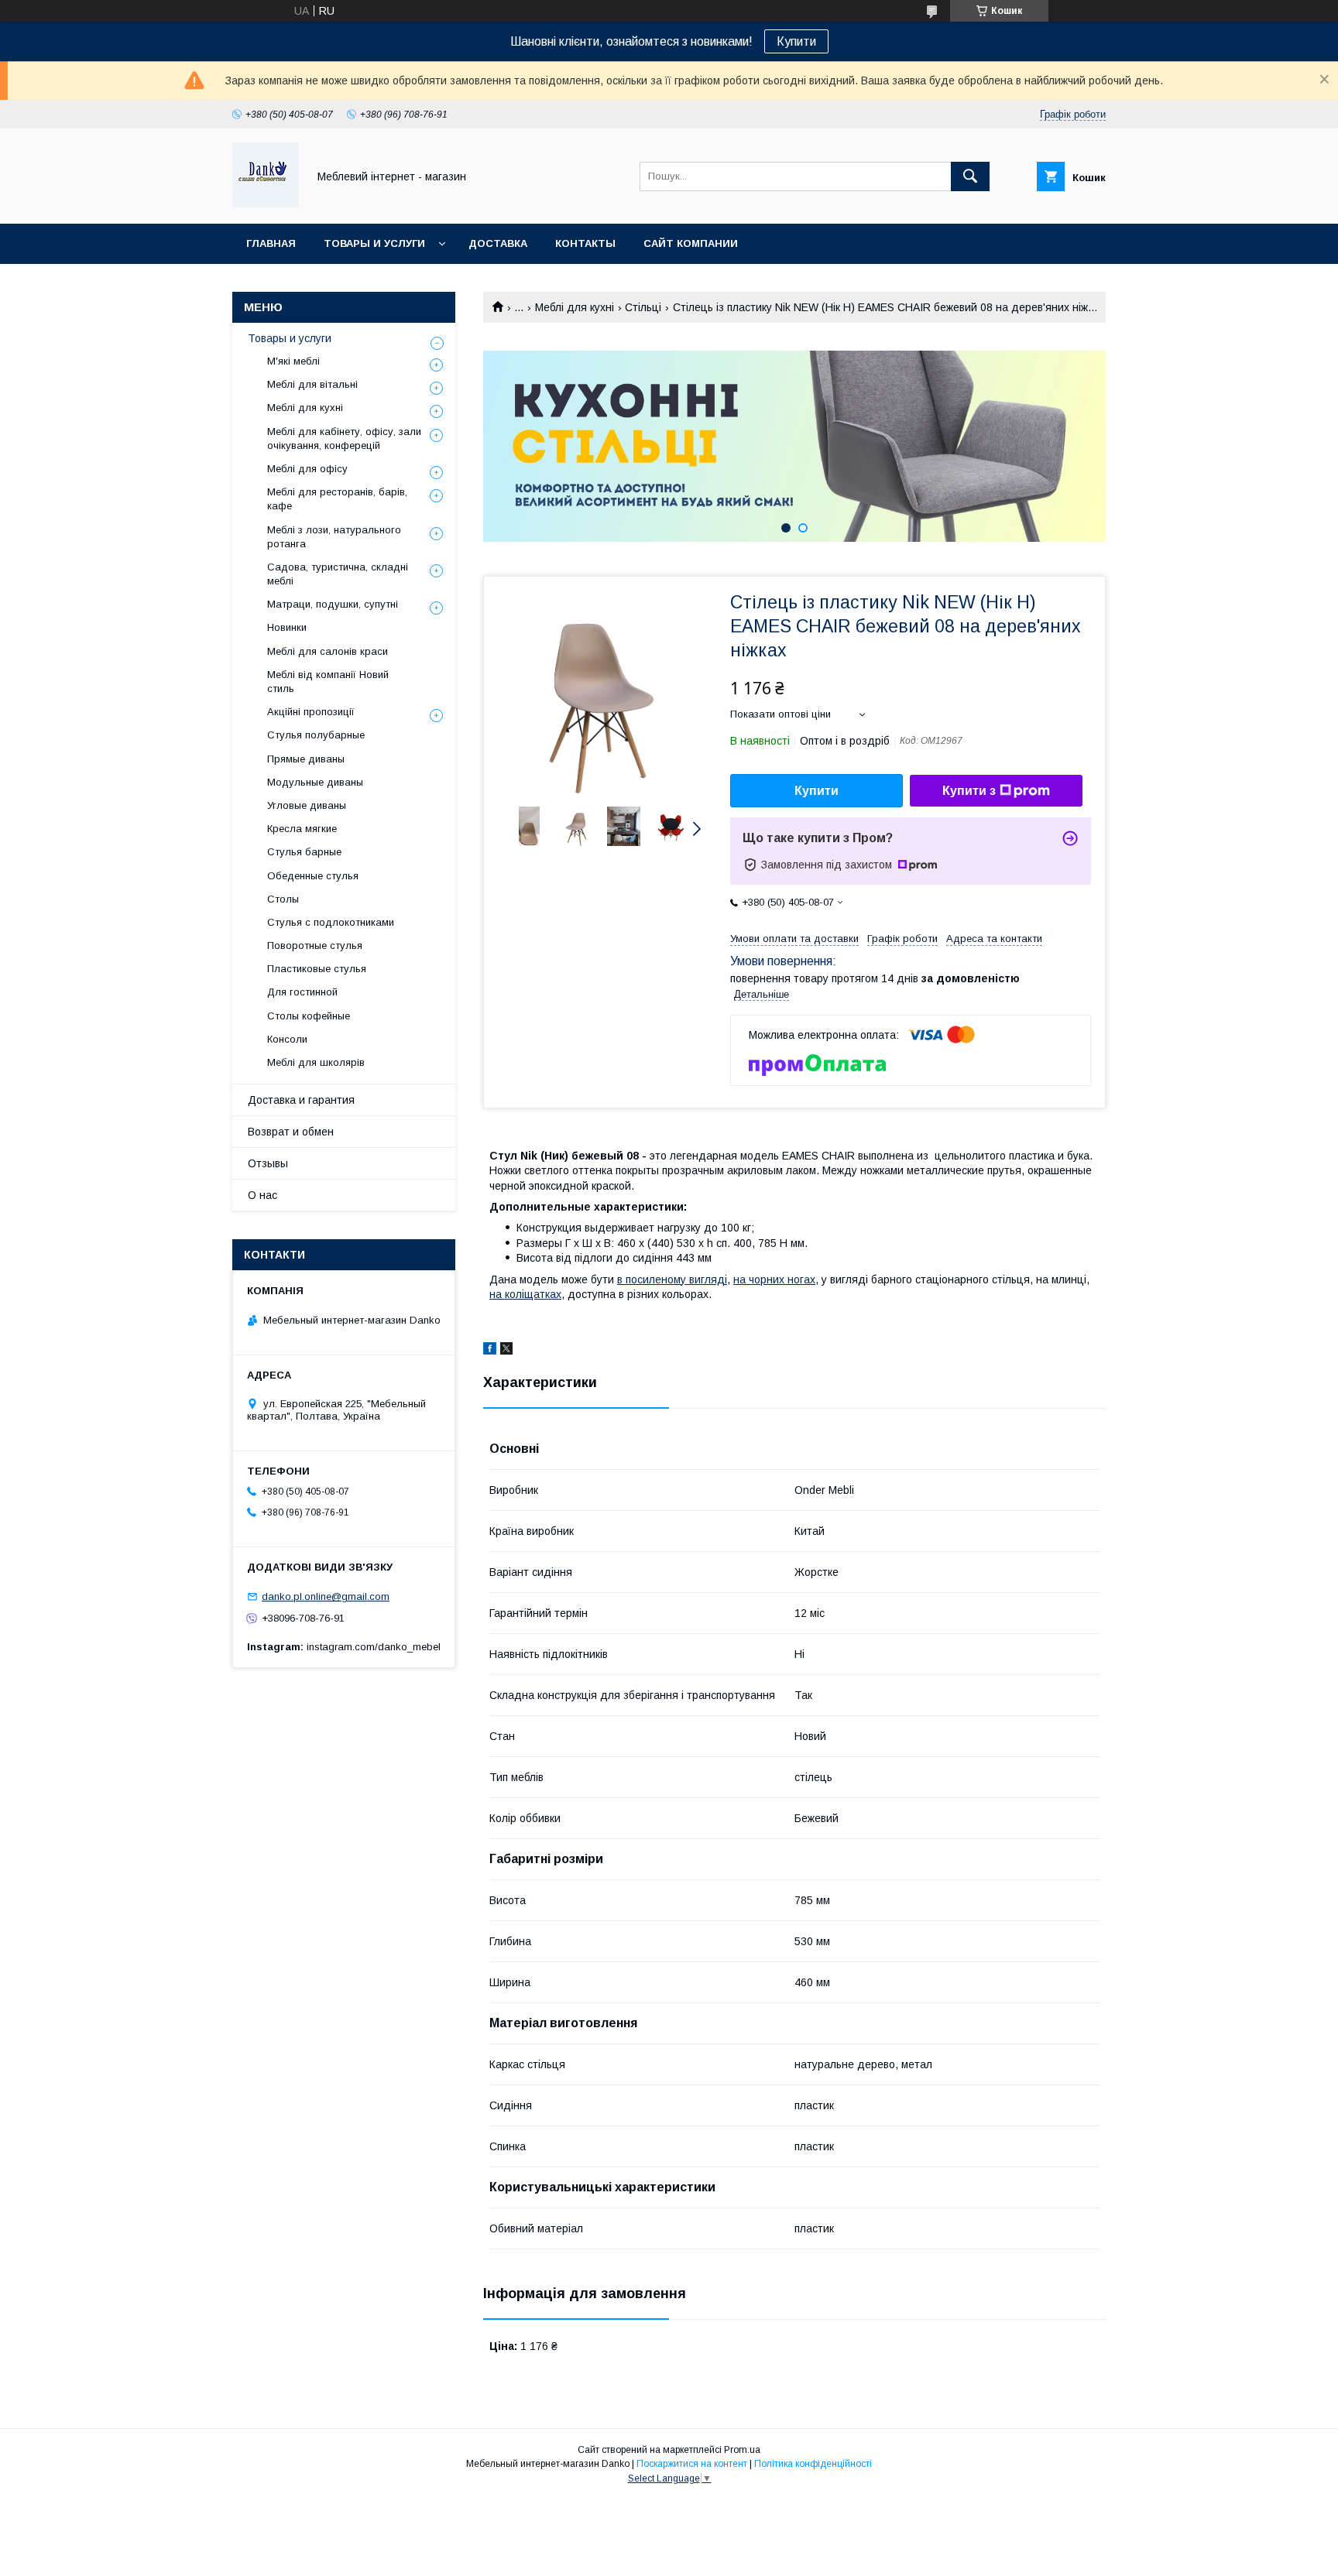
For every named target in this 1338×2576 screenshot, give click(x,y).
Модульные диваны (315, 782)
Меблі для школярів (316, 1062)
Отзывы (268, 1163)
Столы (283, 899)
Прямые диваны (306, 759)
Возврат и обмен (291, 1132)
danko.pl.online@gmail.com (326, 1596)
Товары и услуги (374, 243)
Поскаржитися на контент (692, 2464)
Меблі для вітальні (312, 384)
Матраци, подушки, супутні (333, 604)
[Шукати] (970, 176)
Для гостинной (302, 992)
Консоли (287, 1039)
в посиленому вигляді (672, 1279)
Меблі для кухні (575, 307)
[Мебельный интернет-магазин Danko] (266, 204)
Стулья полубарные (316, 735)
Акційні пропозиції (311, 712)
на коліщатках (525, 1294)
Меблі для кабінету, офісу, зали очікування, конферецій (344, 438)
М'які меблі (293, 361)
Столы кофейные (309, 1016)
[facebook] (490, 1351)
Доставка (498, 243)
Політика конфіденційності (813, 2464)
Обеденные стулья (313, 876)
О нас (262, 1195)
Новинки (287, 627)
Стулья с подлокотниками (331, 922)
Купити (796, 41)
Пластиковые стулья (317, 969)
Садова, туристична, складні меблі (338, 574)
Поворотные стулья (315, 945)
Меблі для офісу (307, 469)
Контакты (585, 243)
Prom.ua (742, 2450)
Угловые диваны (307, 805)
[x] (506, 1351)
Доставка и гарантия (301, 1100)
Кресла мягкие (302, 829)
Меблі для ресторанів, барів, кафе (337, 499)
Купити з (969, 791)
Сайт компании (691, 243)
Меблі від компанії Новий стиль (328, 682)
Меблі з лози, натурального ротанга (334, 537)
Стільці (643, 307)
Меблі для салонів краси (328, 651)
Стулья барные (304, 852)
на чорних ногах (774, 1279)
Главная (271, 243)
